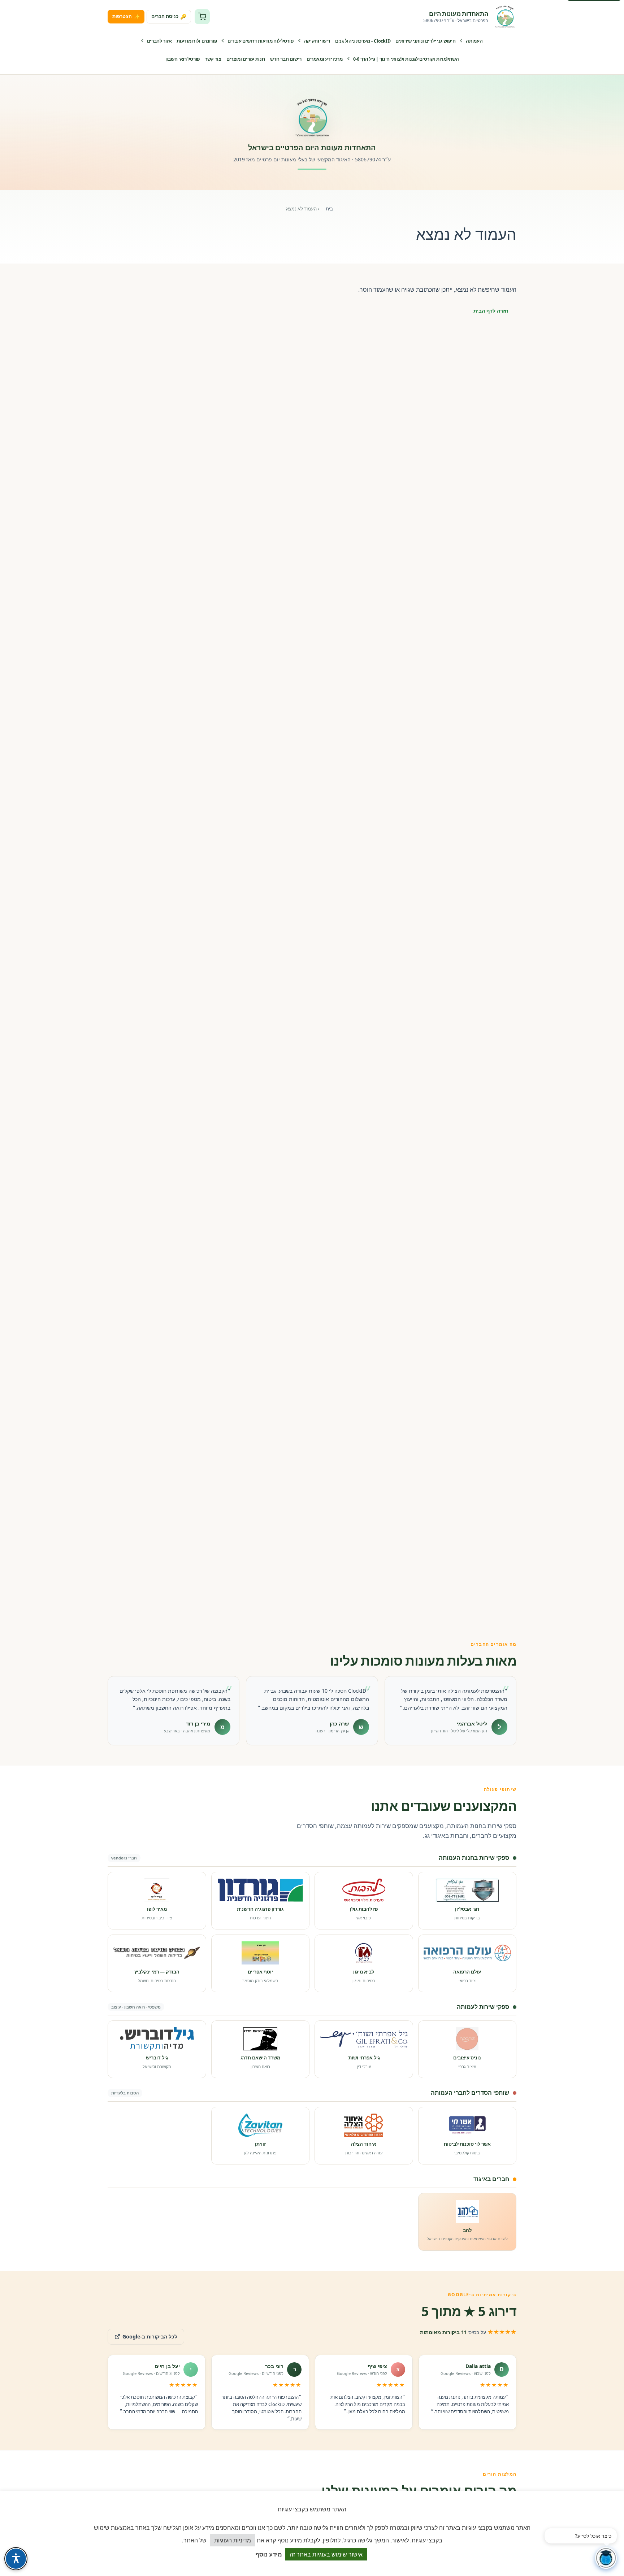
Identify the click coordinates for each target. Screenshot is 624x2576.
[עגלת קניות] (202, 17)
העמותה (474, 41)
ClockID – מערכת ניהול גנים (363, 41)
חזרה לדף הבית (491, 311)
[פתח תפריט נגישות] (16, 2559)
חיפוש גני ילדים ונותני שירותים (425, 41)
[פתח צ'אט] (606, 2558)
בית (329, 209)
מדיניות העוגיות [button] (233, 2540)
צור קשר (213, 59)
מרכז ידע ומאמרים (325, 59)
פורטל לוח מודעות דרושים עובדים (261, 41)
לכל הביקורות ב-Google (142, 2334)
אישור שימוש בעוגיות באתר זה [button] (326, 2554)
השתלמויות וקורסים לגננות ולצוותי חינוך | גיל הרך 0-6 (406, 59)
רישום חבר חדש (286, 59)
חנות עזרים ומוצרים (246, 59)
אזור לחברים (159, 41)
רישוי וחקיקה (317, 41)
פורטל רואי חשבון (183, 59)
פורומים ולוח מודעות (197, 41)
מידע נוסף (269, 2554)
